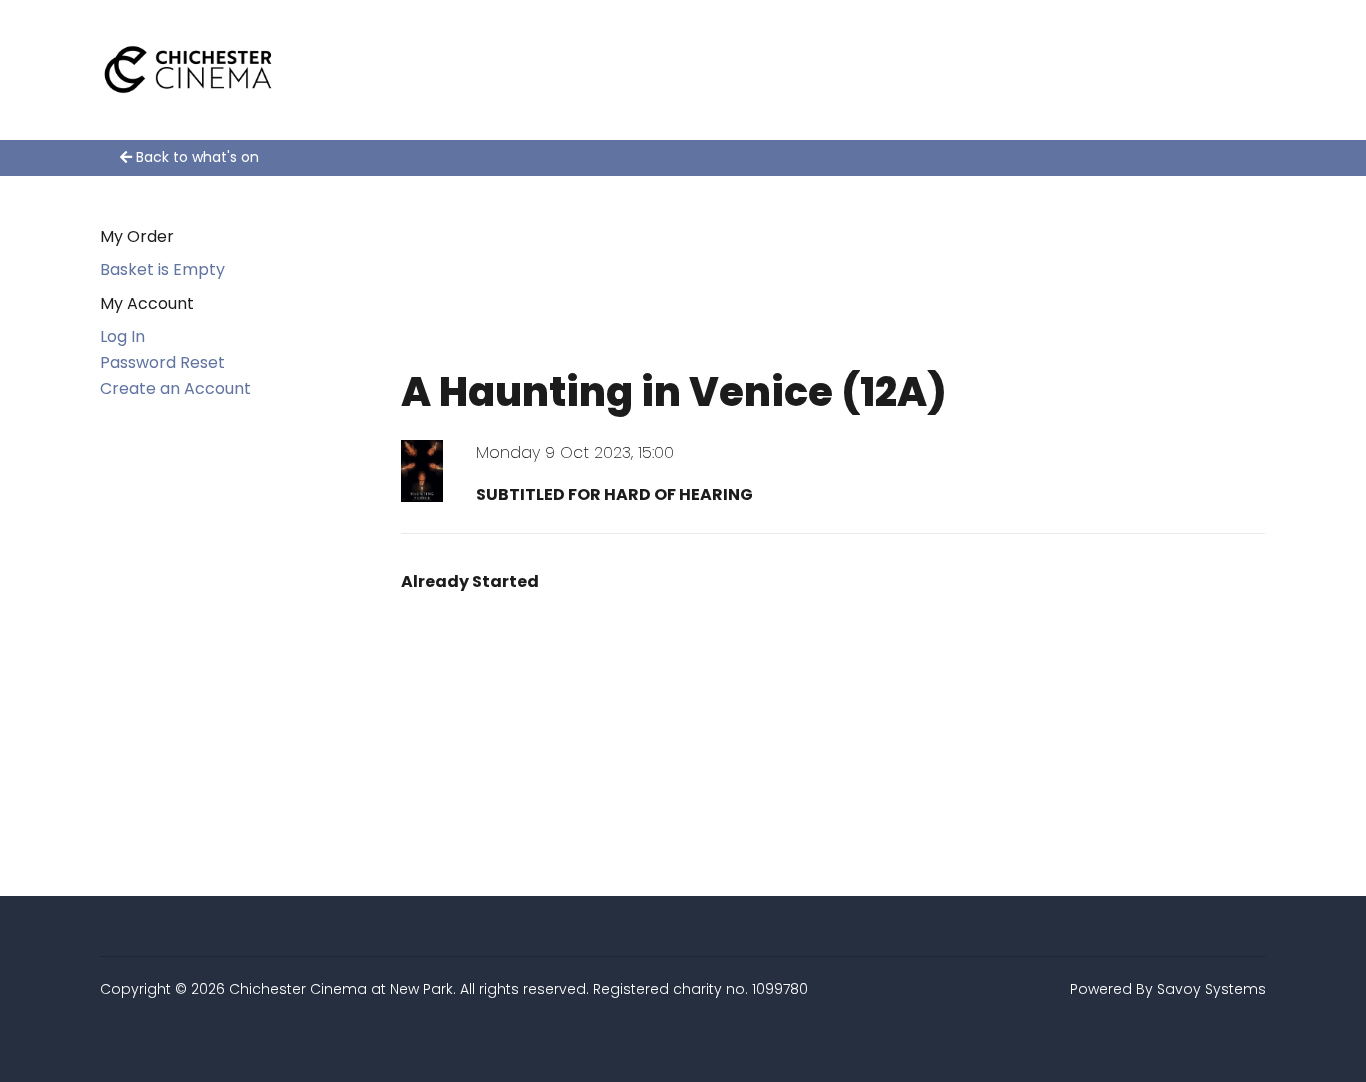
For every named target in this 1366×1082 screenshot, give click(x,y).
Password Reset (162, 362)
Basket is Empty (162, 269)
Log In (122, 336)
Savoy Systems (1211, 989)
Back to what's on (195, 157)
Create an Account (175, 388)
